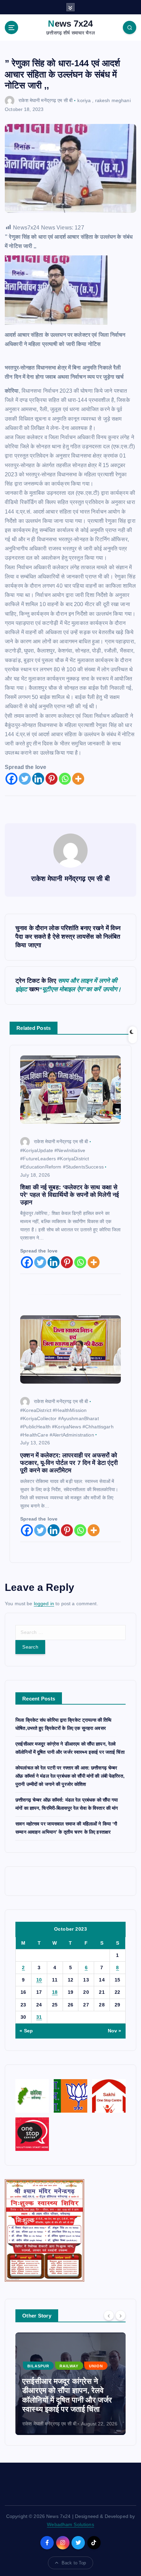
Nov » (115, 2031)
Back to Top (74, 2563)
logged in (44, 1604)
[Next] (120, 2315)
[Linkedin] (38, 779)
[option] (70, 2384)
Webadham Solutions (70, 2524)
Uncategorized (46, 2356)
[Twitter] (25, 779)
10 (39, 1980)
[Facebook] (11, 779)
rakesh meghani (113, 100)
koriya (84, 100)
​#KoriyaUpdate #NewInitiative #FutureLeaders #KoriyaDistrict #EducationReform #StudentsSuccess (62, 1159)
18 (55, 1992)
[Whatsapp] (65, 779)
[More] (78, 779)
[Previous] (109, 2315)
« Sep (26, 2031)
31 (39, 2017)
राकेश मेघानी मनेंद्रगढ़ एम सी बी (46, 100)
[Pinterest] (52, 779)
